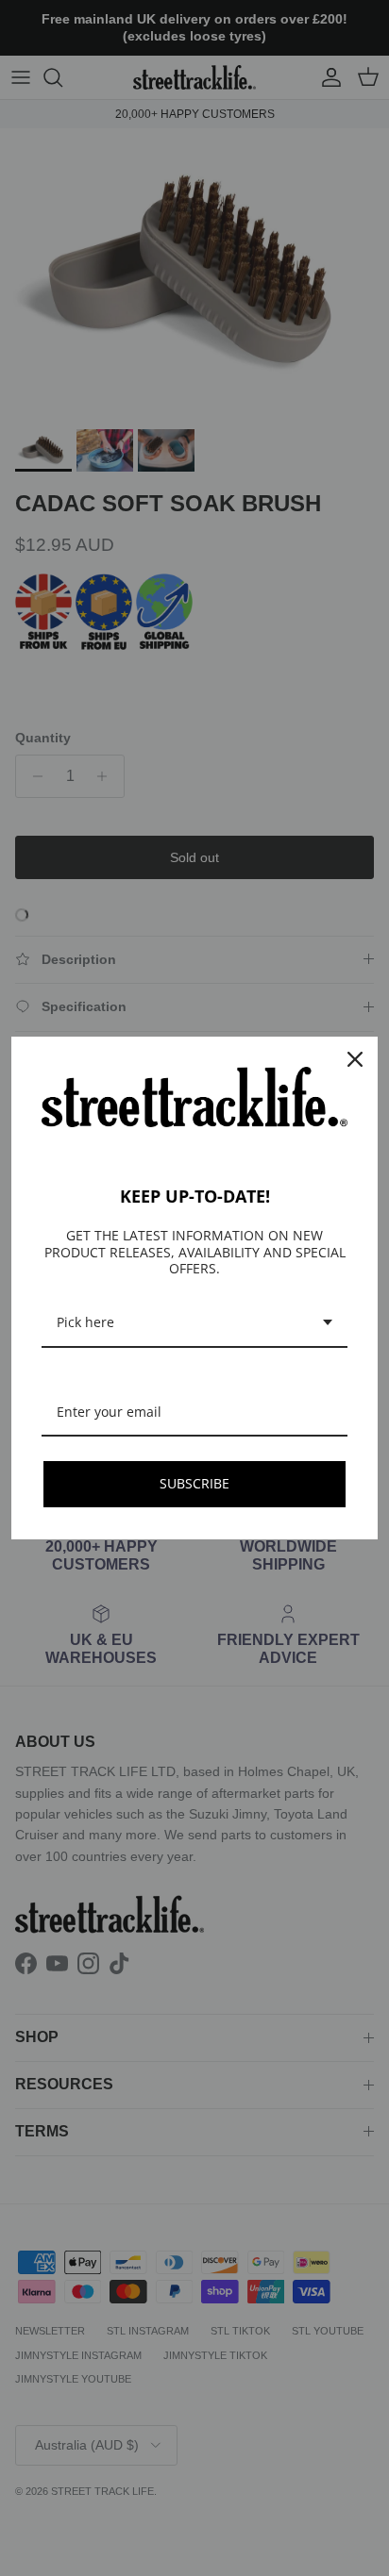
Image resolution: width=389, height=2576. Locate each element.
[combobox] (194, 1324)
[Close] (355, 1059)
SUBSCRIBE (194, 1483)
